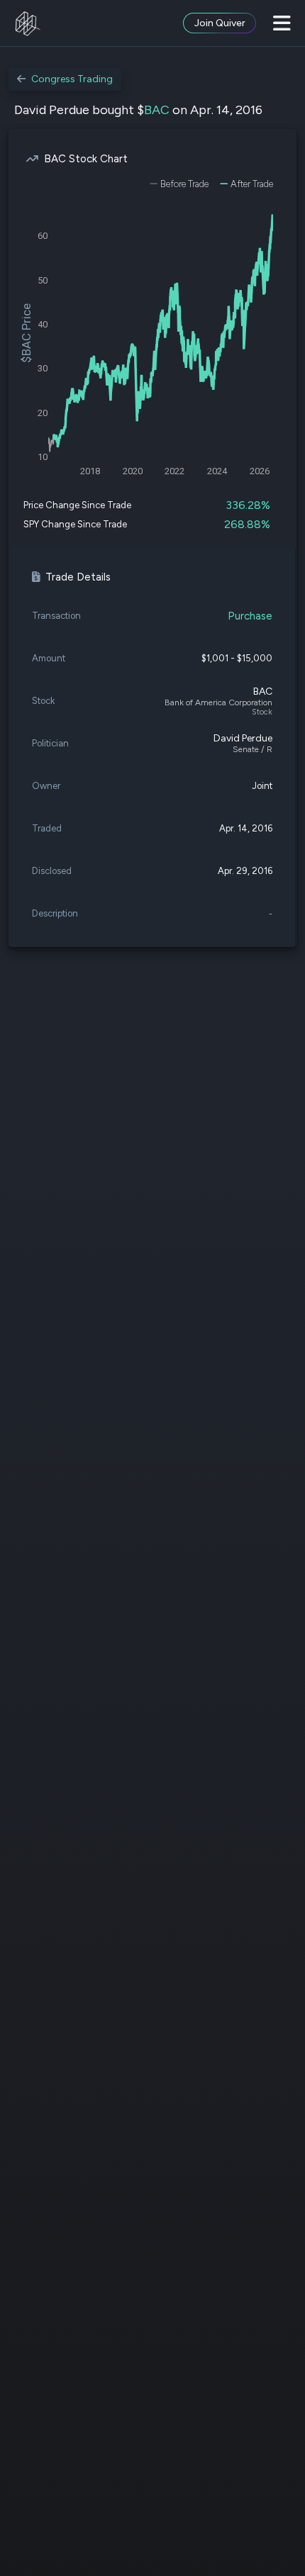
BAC (157, 110)
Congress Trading (72, 79)
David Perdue (243, 738)
